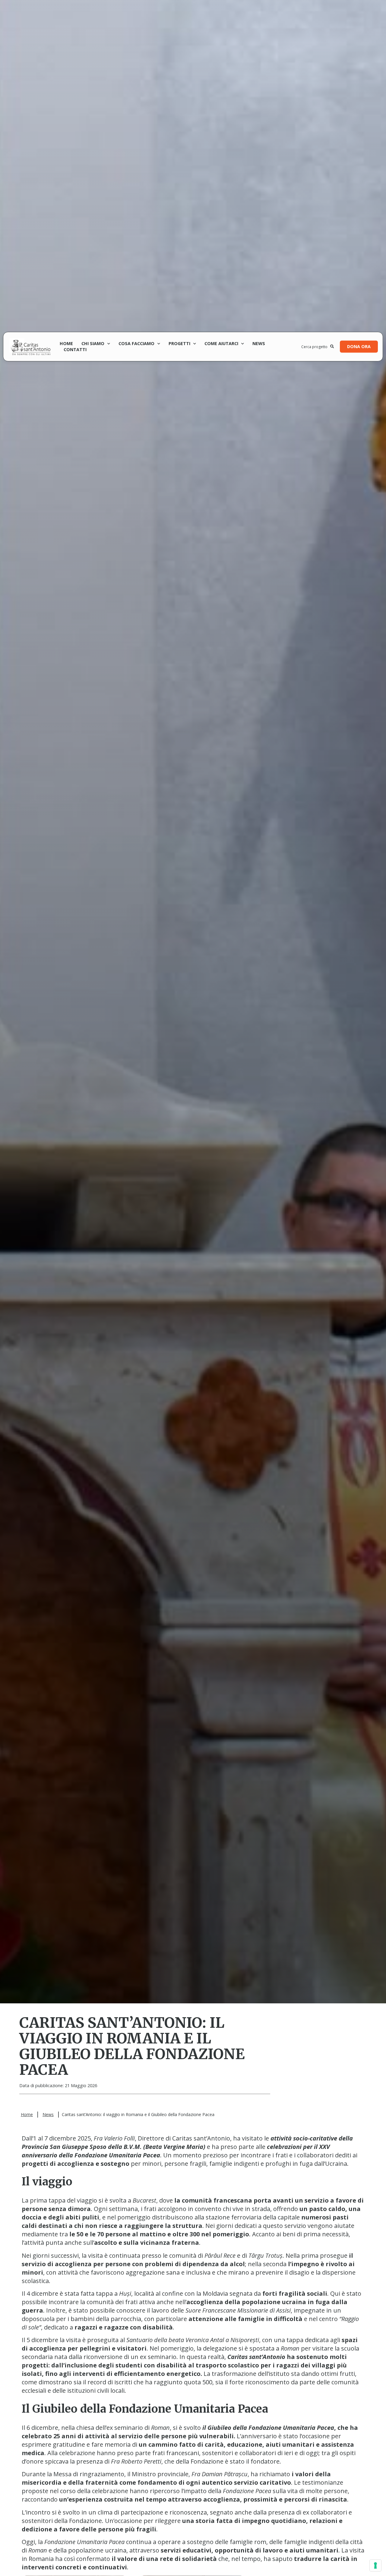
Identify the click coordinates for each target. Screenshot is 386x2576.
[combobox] (316, 347)
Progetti (179, 343)
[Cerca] (332, 347)
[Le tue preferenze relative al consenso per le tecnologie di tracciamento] (375, 2565)
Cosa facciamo (136, 343)
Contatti (75, 349)
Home (66, 343)
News (259, 343)
